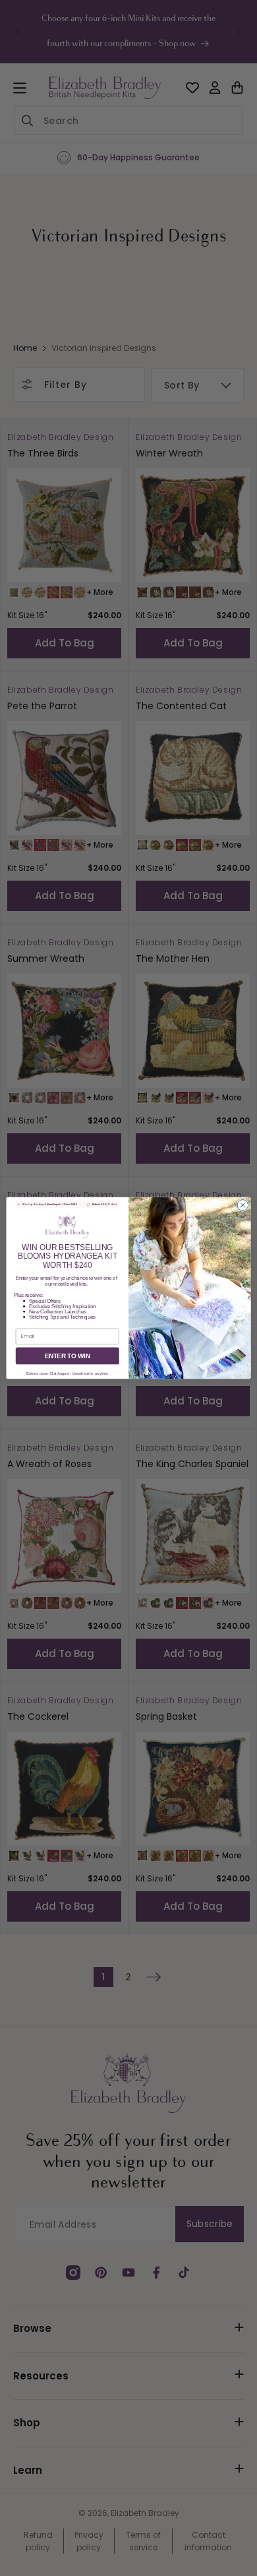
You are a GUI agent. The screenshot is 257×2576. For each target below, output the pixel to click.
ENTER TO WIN (68, 1356)
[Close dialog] (243, 1206)
